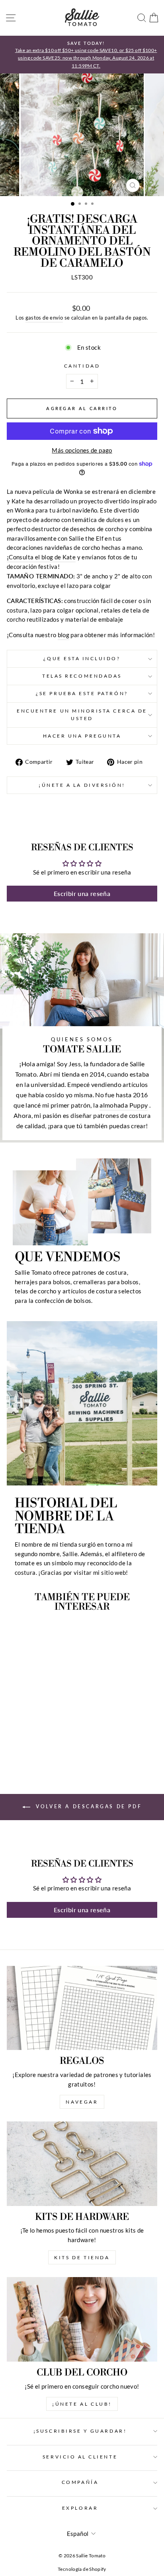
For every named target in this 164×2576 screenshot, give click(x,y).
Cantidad (82, 366)
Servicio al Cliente (80, 2457)
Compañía (80, 2482)
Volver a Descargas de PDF (88, 1806)
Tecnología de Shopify (82, 2569)
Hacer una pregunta (82, 736)
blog (63, 635)
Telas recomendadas (82, 676)
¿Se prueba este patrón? (82, 693)
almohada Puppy (124, 1105)
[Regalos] (82, 2008)
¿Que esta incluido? (82, 658)
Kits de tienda (82, 2257)
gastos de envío (44, 318)
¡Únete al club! (82, 2404)
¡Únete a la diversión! (82, 785)
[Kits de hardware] (82, 2164)
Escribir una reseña (82, 893)
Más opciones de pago (82, 450)
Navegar (82, 2102)
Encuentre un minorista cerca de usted (82, 715)
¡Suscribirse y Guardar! (80, 2431)
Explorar (80, 2508)
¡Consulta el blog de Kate (41, 557)
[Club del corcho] (82, 2319)
